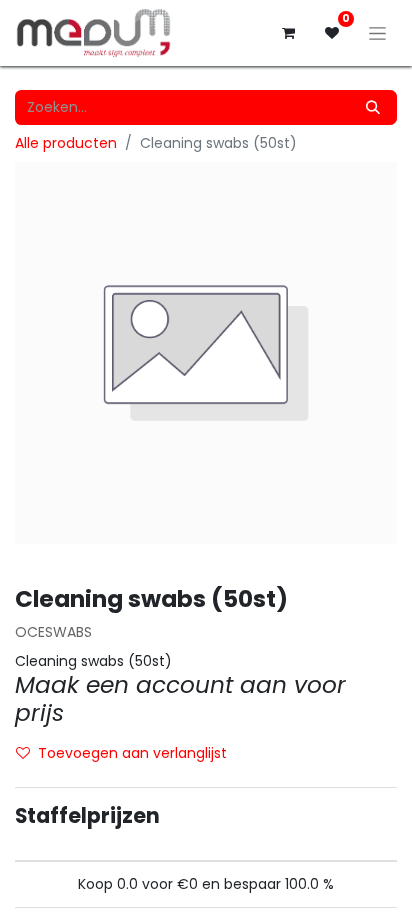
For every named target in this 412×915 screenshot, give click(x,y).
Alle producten (66, 143)
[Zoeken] (373, 107)
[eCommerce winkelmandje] (288, 33)
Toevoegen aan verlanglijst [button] (132, 753)
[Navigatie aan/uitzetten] (377, 33)
